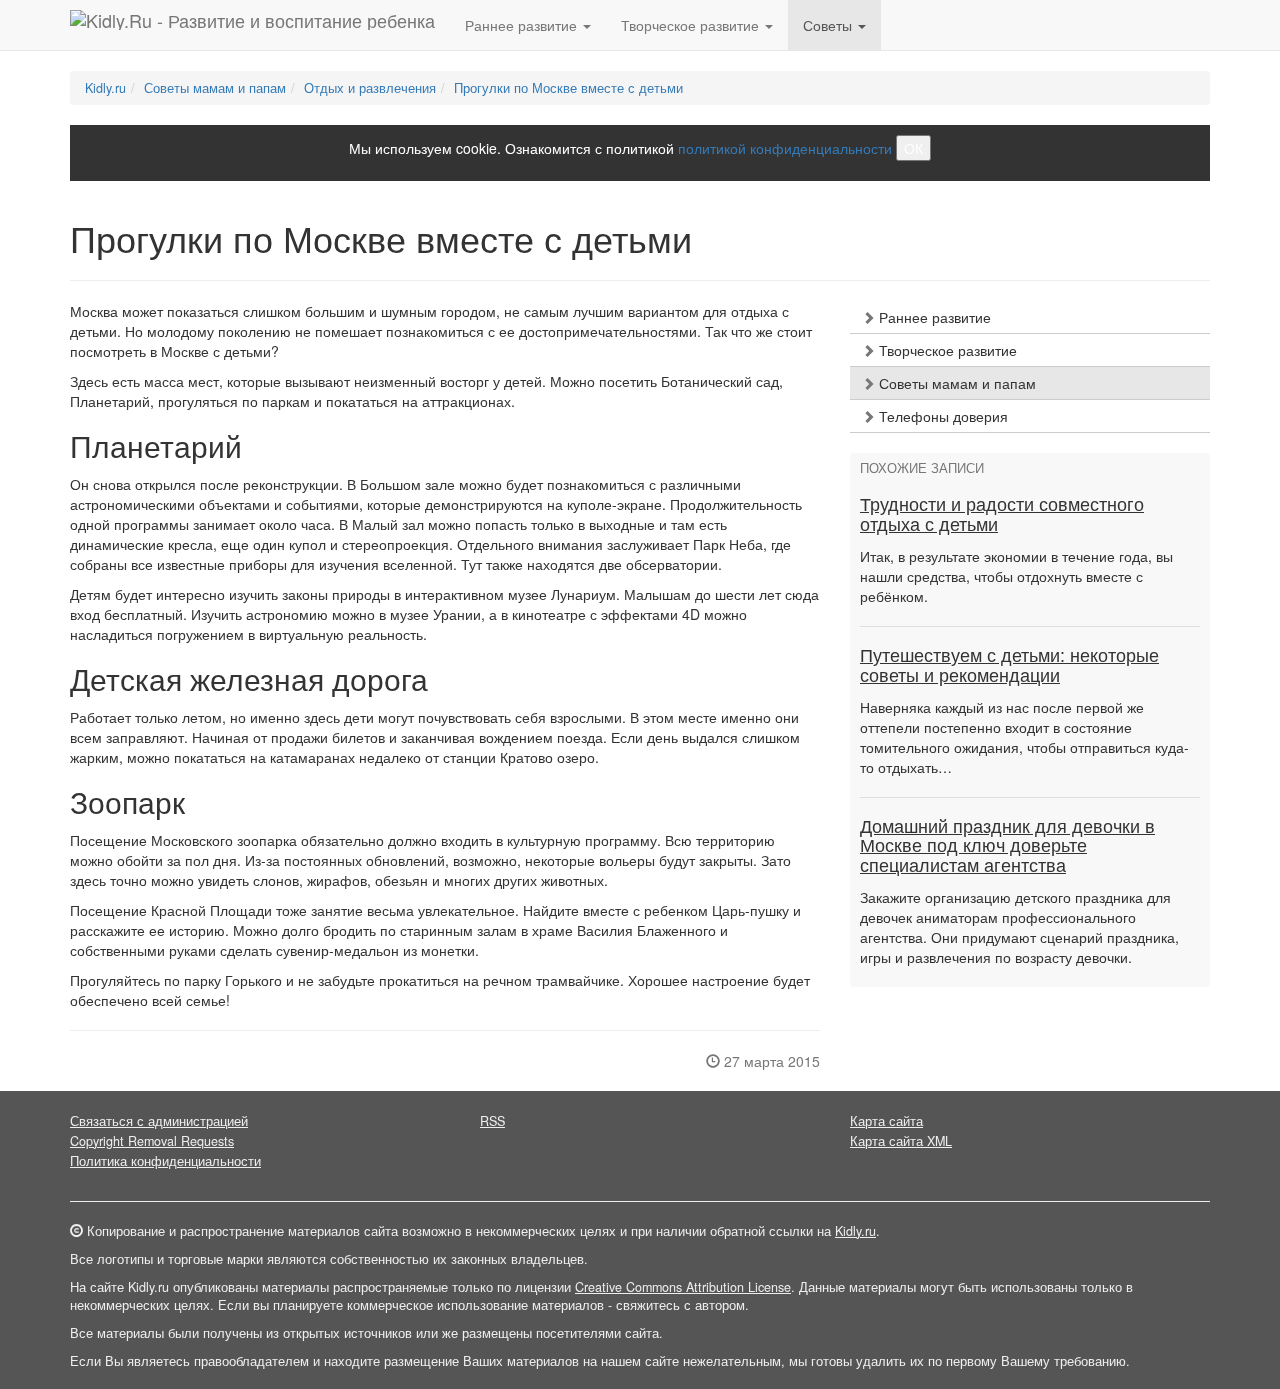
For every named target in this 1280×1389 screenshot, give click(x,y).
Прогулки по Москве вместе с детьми (568, 88)
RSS (492, 1121)
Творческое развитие (946, 350)
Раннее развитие (933, 317)
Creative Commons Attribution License (683, 1287)
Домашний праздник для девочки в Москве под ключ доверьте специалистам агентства (1007, 847)
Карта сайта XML (901, 1141)
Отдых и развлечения (370, 88)
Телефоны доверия (941, 416)
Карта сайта (886, 1121)
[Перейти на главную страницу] (252, 25)
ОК (913, 148)
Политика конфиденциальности (165, 1161)
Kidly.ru (105, 88)
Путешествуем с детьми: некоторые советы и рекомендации (1009, 666)
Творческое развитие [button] (692, 25)
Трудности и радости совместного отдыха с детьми (1002, 515)
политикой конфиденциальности (785, 148)
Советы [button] (829, 25)
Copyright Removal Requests (152, 1141)
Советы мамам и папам (215, 88)
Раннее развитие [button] (523, 25)
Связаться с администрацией (159, 1121)
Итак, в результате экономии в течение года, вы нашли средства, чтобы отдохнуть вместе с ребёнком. (1016, 576)
